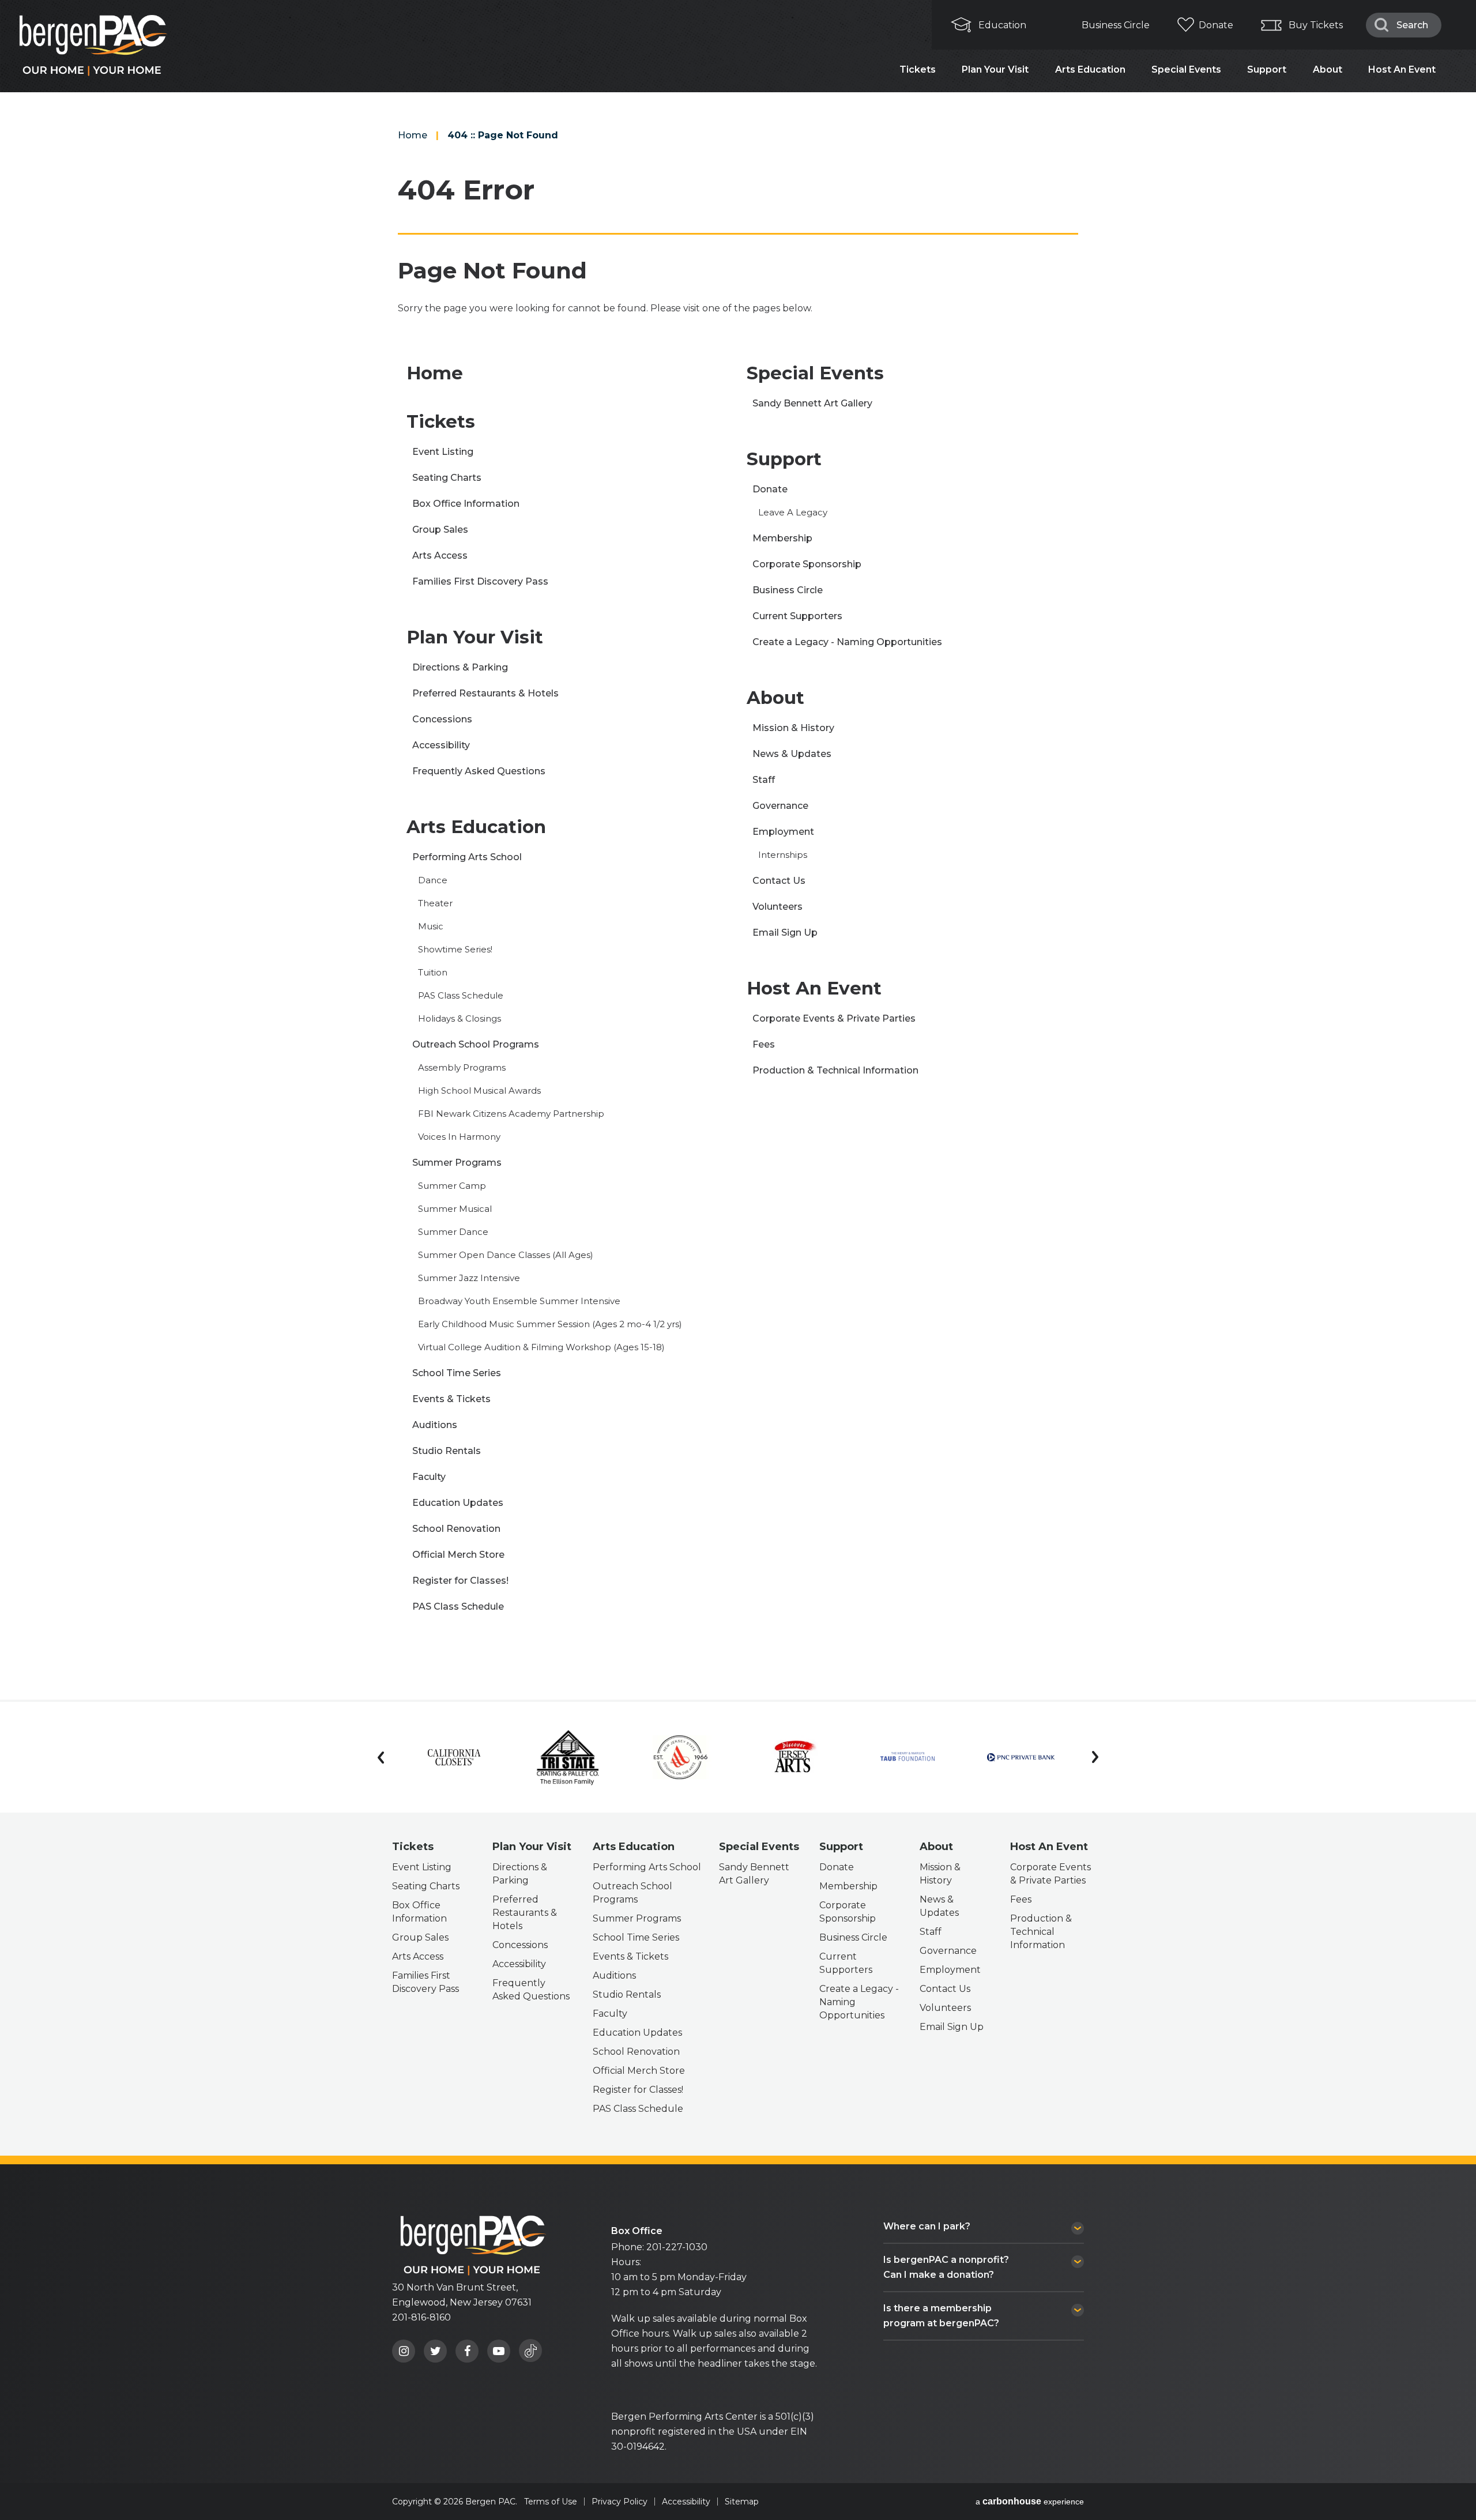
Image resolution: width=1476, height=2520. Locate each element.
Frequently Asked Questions (479, 771)
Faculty (429, 1477)
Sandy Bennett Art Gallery (812, 403)
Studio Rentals (447, 1451)
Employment (783, 832)
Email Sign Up (785, 933)
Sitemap (742, 2502)
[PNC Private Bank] (1021, 1757)
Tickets (918, 69)
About (1328, 69)
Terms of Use (551, 2502)
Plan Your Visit (995, 69)
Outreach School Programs (476, 1044)
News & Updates (792, 754)
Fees (764, 1044)
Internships (783, 855)
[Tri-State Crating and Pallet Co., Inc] (568, 1757)
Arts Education (1090, 69)
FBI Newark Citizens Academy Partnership (511, 1114)
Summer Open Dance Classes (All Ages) (506, 1255)
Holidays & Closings (460, 1018)
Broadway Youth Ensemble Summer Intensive (519, 1301)
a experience (1030, 2502)
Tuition (433, 972)
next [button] (1095, 1757)
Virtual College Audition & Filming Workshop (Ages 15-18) (541, 1347)
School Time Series (457, 1373)
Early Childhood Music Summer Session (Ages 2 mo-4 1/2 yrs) (550, 1324)
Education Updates (458, 1503)
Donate (1216, 25)
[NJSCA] (681, 1758)
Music (431, 926)
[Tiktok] (530, 2351)
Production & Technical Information (835, 1070)
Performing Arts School (467, 857)
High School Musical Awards (479, 1091)
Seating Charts (447, 478)
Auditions (435, 1425)
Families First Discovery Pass (480, 581)
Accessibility (441, 745)
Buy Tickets (1316, 25)
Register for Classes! (460, 1581)
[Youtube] (499, 2351)
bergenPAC (473, 2245)
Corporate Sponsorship (807, 564)
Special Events (1186, 69)
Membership (782, 538)
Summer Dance (453, 1232)
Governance (780, 806)
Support (1267, 69)
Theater (435, 903)
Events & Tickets (451, 1399)
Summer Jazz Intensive (469, 1278)
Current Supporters (797, 616)
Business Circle (1116, 25)
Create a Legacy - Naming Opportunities (847, 642)
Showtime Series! (455, 949)
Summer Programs (457, 1163)
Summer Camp (452, 1186)
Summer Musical (455, 1209)
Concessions (442, 719)
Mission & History (793, 728)
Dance (433, 880)
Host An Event (1402, 69)
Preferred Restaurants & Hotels (485, 693)
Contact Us (779, 881)
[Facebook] (467, 2351)
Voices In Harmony (459, 1137)
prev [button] (381, 1757)
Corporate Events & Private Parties (834, 1018)
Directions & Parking (460, 667)
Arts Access (440, 555)
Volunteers (777, 907)
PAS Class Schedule (461, 995)
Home (413, 135)
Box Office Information (466, 504)
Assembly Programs (462, 1067)
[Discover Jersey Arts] (794, 1758)
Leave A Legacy (793, 512)
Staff (764, 780)
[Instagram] (404, 2351)
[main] (738, 850)
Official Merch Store (458, 1555)
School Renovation (456, 1529)
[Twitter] (435, 2351)
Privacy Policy (620, 2502)
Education (1002, 25)
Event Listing (443, 452)
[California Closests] (454, 1757)
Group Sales (440, 530)
